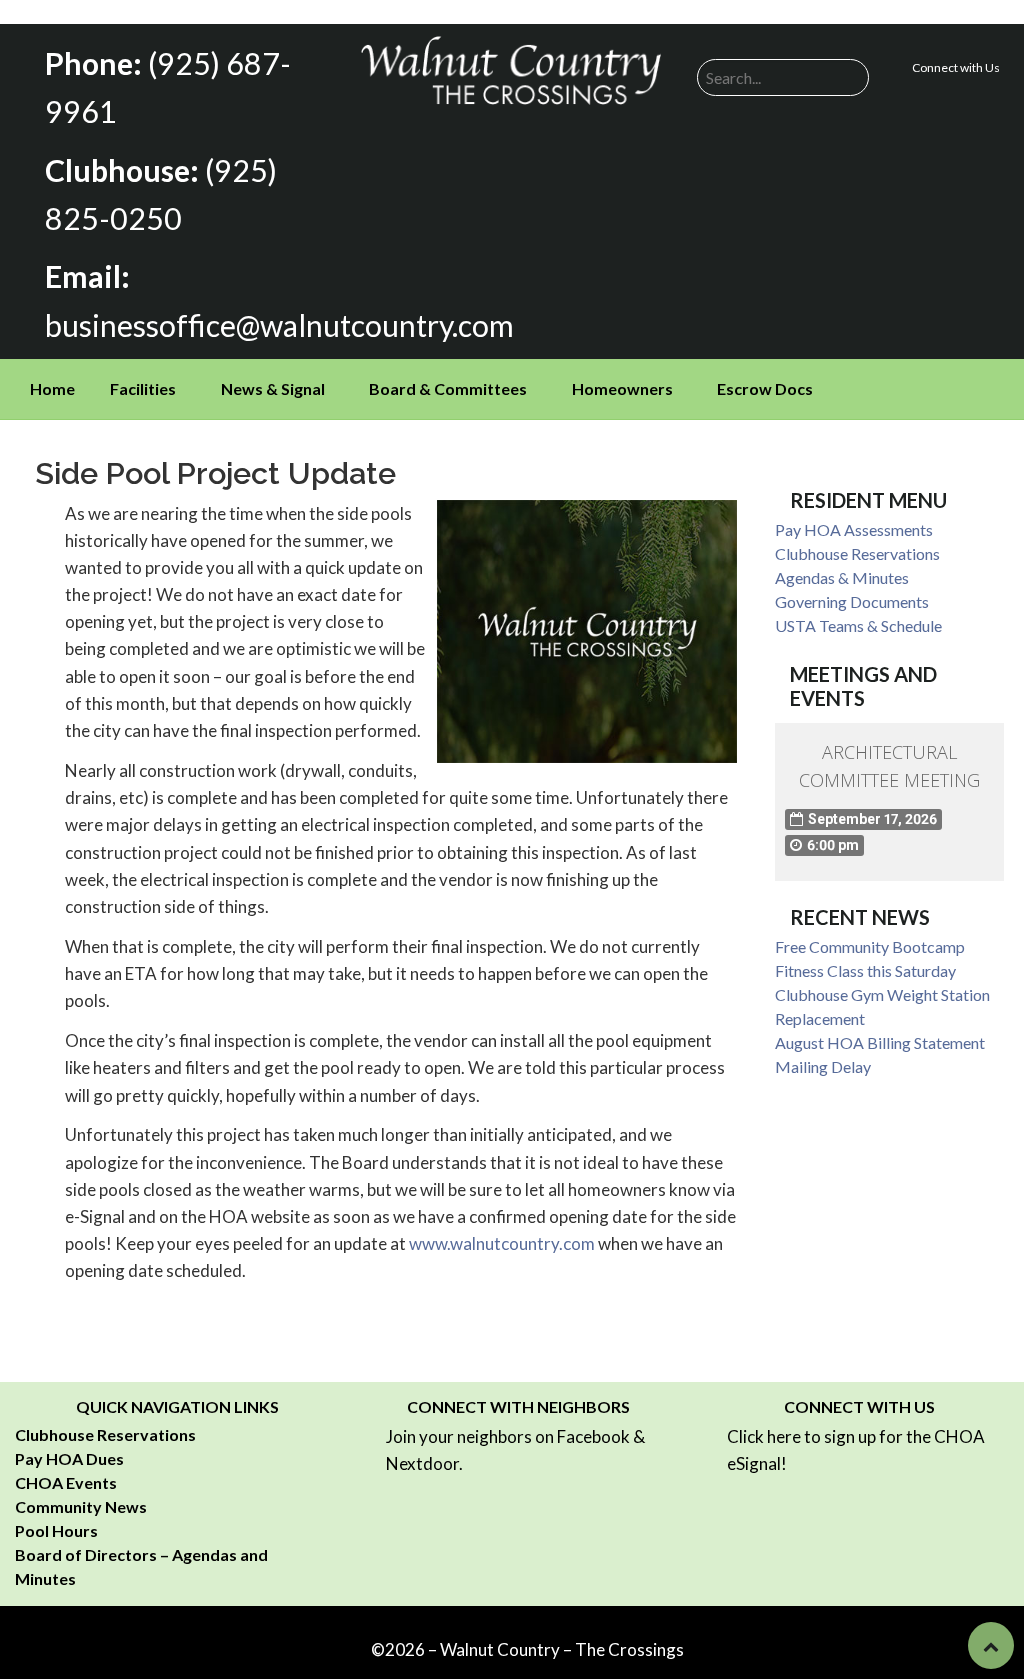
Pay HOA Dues (69, 1458)
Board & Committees (448, 388)
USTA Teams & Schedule (858, 625)
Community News (81, 1506)
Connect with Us (956, 67)
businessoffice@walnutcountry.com (279, 325)
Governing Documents (852, 601)
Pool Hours (56, 1530)
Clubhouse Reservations (857, 553)
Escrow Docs (765, 388)
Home (52, 388)
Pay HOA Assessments (854, 529)
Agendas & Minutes (842, 577)
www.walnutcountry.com (502, 1243)
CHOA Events (66, 1482)
